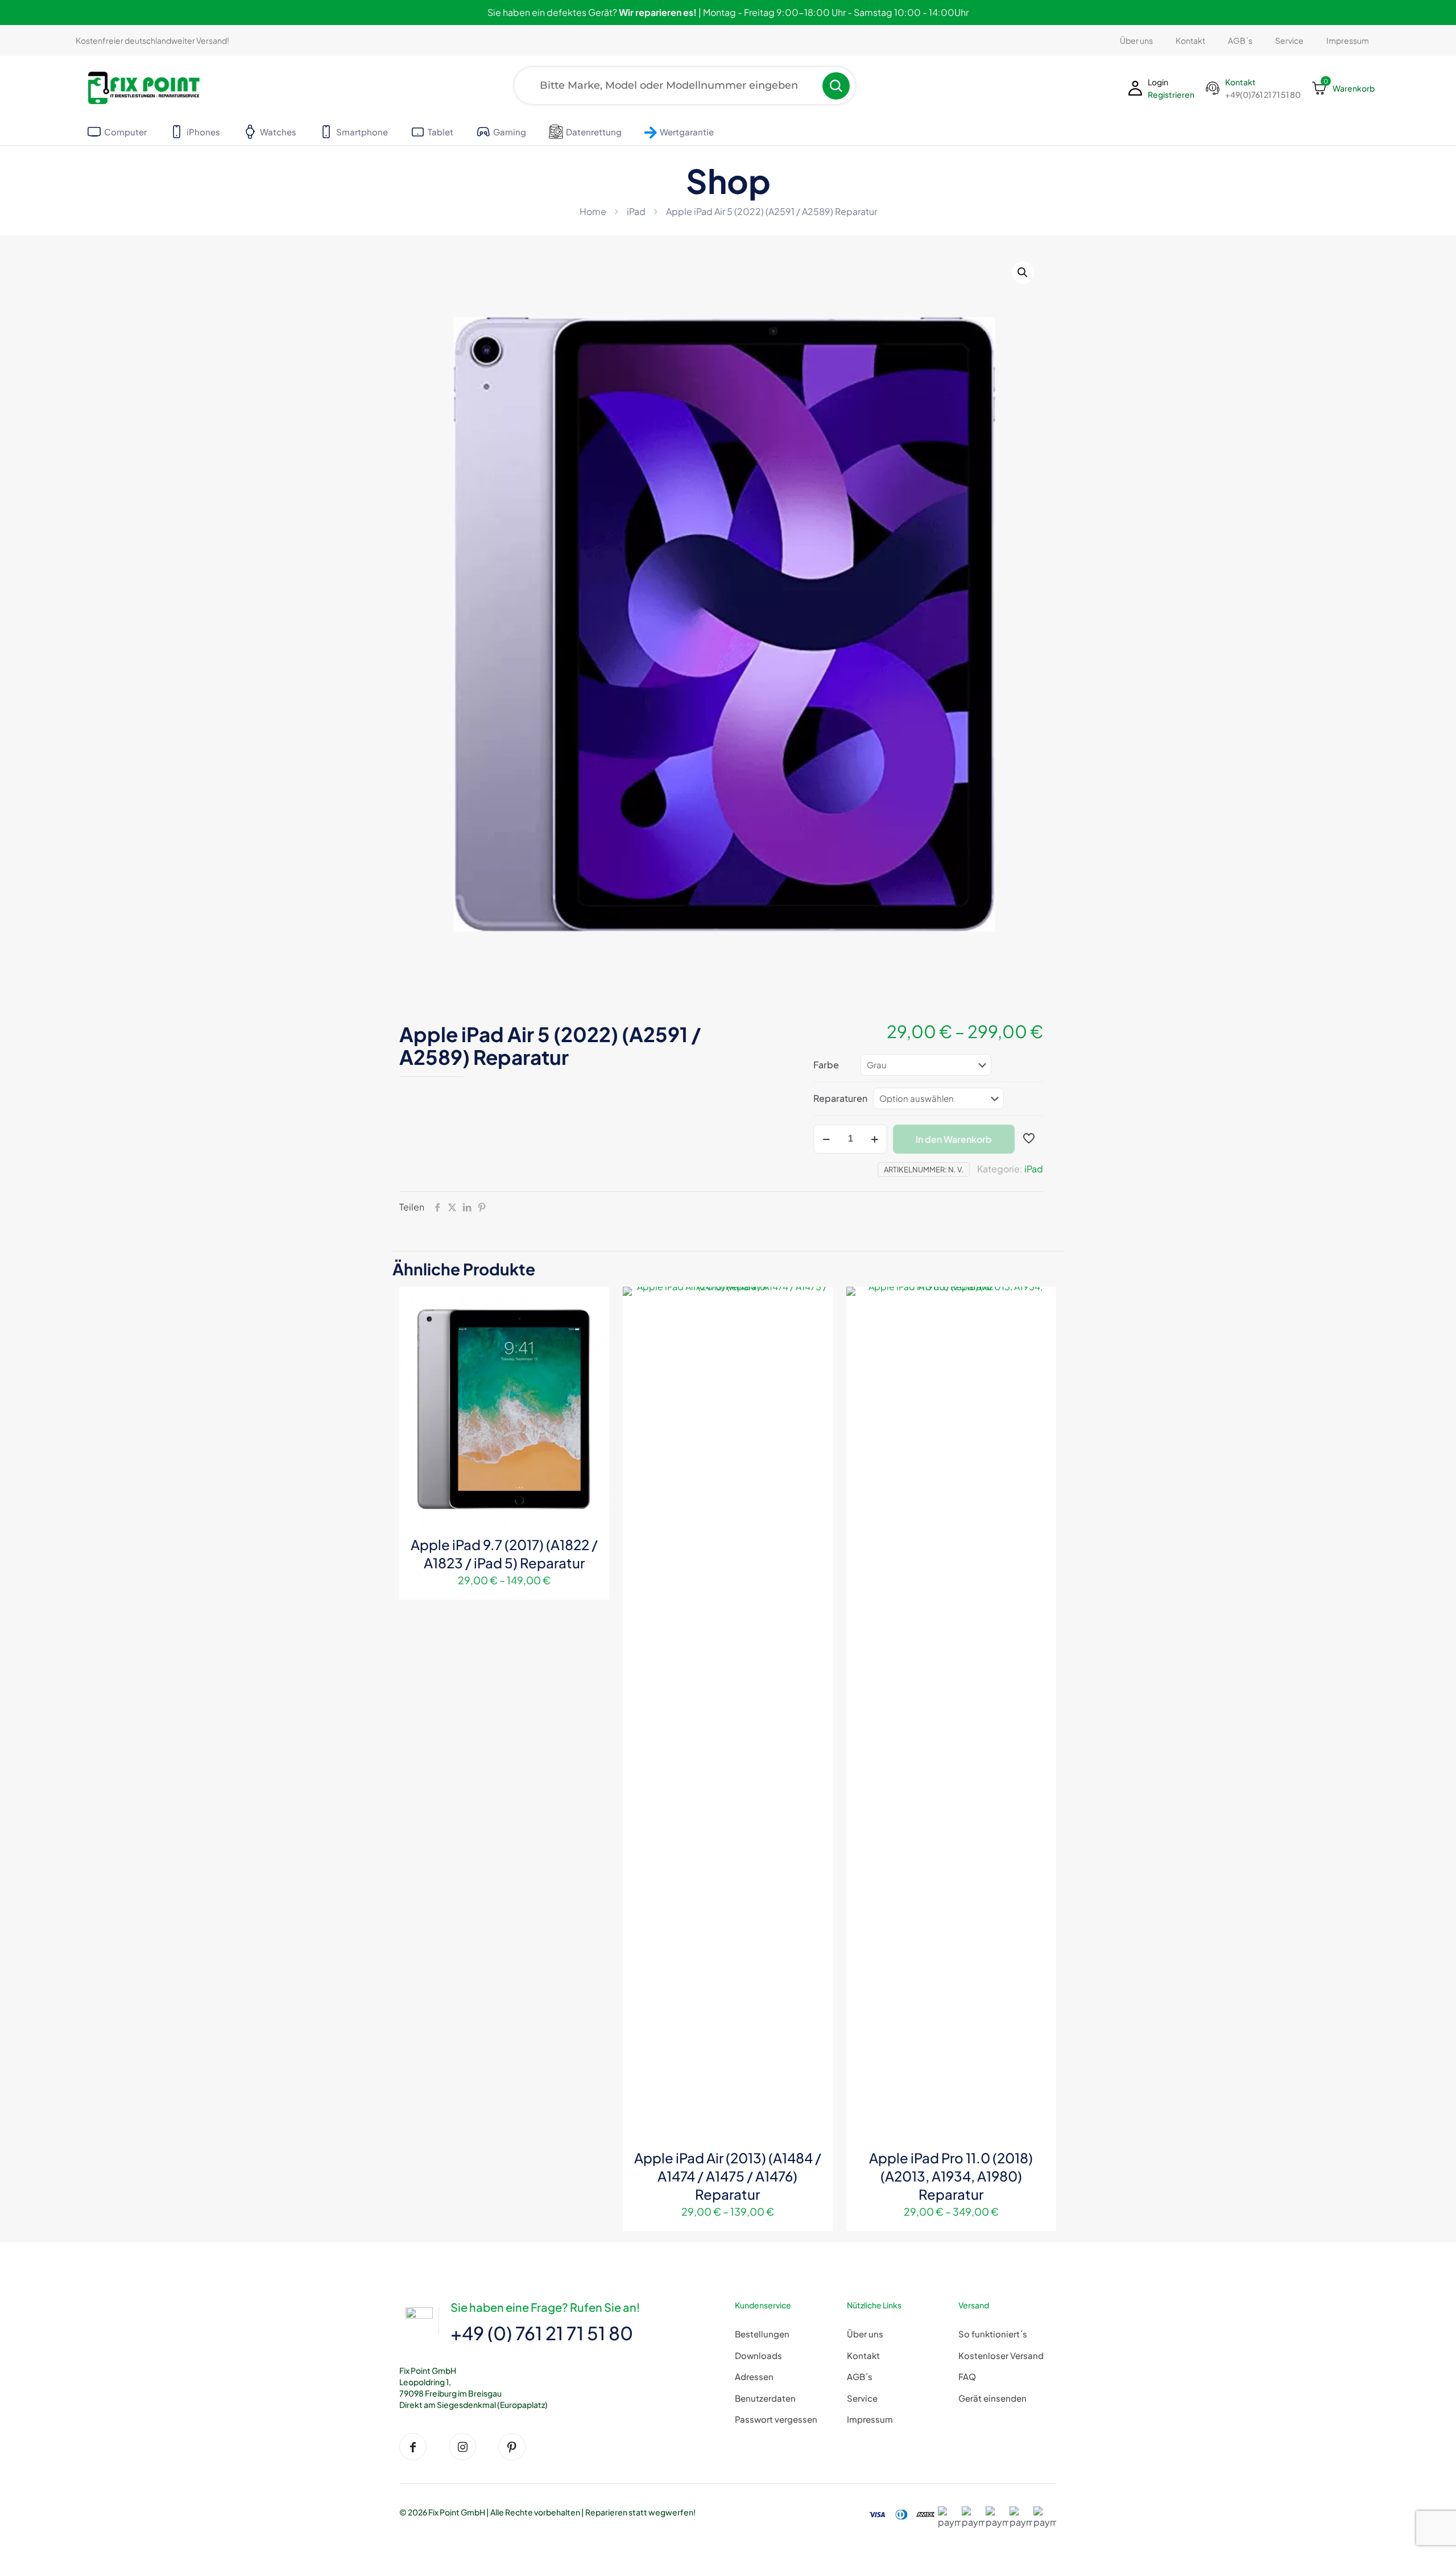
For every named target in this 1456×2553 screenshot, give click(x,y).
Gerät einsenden (992, 2398)
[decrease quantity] (826, 1139)
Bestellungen (762, 2334)
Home (593, 211)
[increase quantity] (874, 1139)
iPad (636, 211)
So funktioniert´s (993, 2334)
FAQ (967, 2376)
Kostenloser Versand (1001, 2355)
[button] (1023, 272)
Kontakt (863, 2355)
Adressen (754, 2376)
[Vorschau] (593, 1352)
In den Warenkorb (954, 1139)
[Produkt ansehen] (593, 1303)
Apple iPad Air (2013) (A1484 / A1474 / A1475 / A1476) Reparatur (728, 2176)
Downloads (758, 2355)
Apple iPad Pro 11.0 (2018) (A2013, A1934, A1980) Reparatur (951, 2176)
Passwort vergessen (776, 2419)
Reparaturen (840, 1098)
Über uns (865, 2334)
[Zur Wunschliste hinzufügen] (593, 1327)
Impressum (870, 2419)
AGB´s (860, 2376)
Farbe (826, 1065)
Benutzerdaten (765, 2398)
